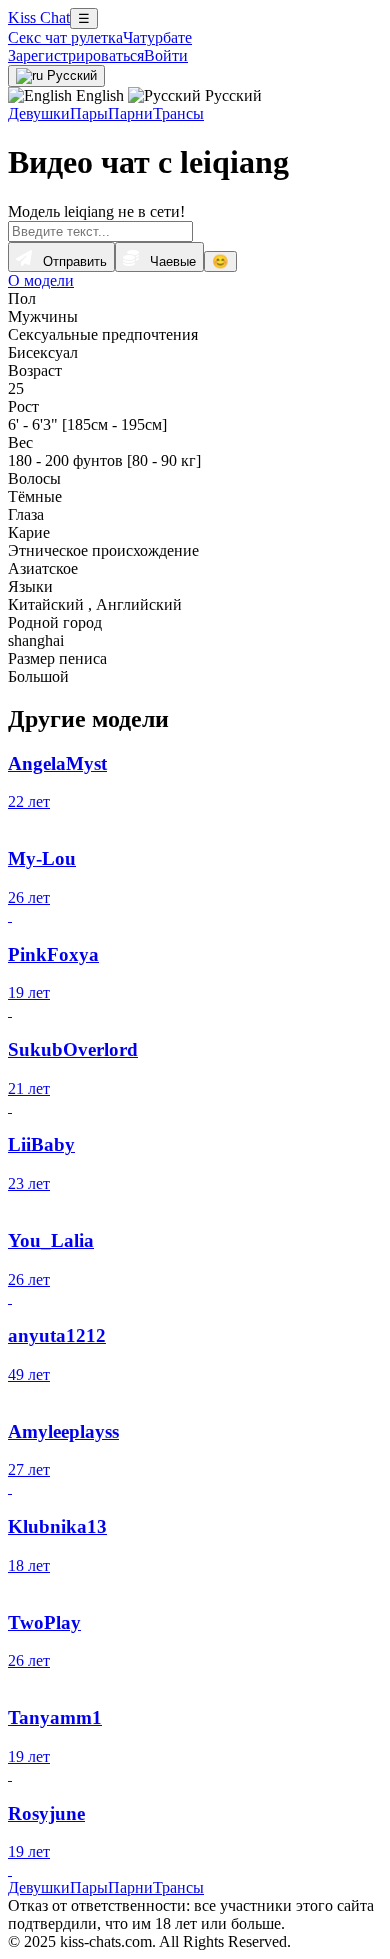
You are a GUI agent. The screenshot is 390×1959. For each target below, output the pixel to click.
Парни (130, 113)
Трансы (178, 113)
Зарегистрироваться (76, 55)
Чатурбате (157, 37)
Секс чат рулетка (65, 37)
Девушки (39, 113)
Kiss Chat (39, 17)
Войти (166, 55)
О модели (41, 280)
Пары (89, 113)
